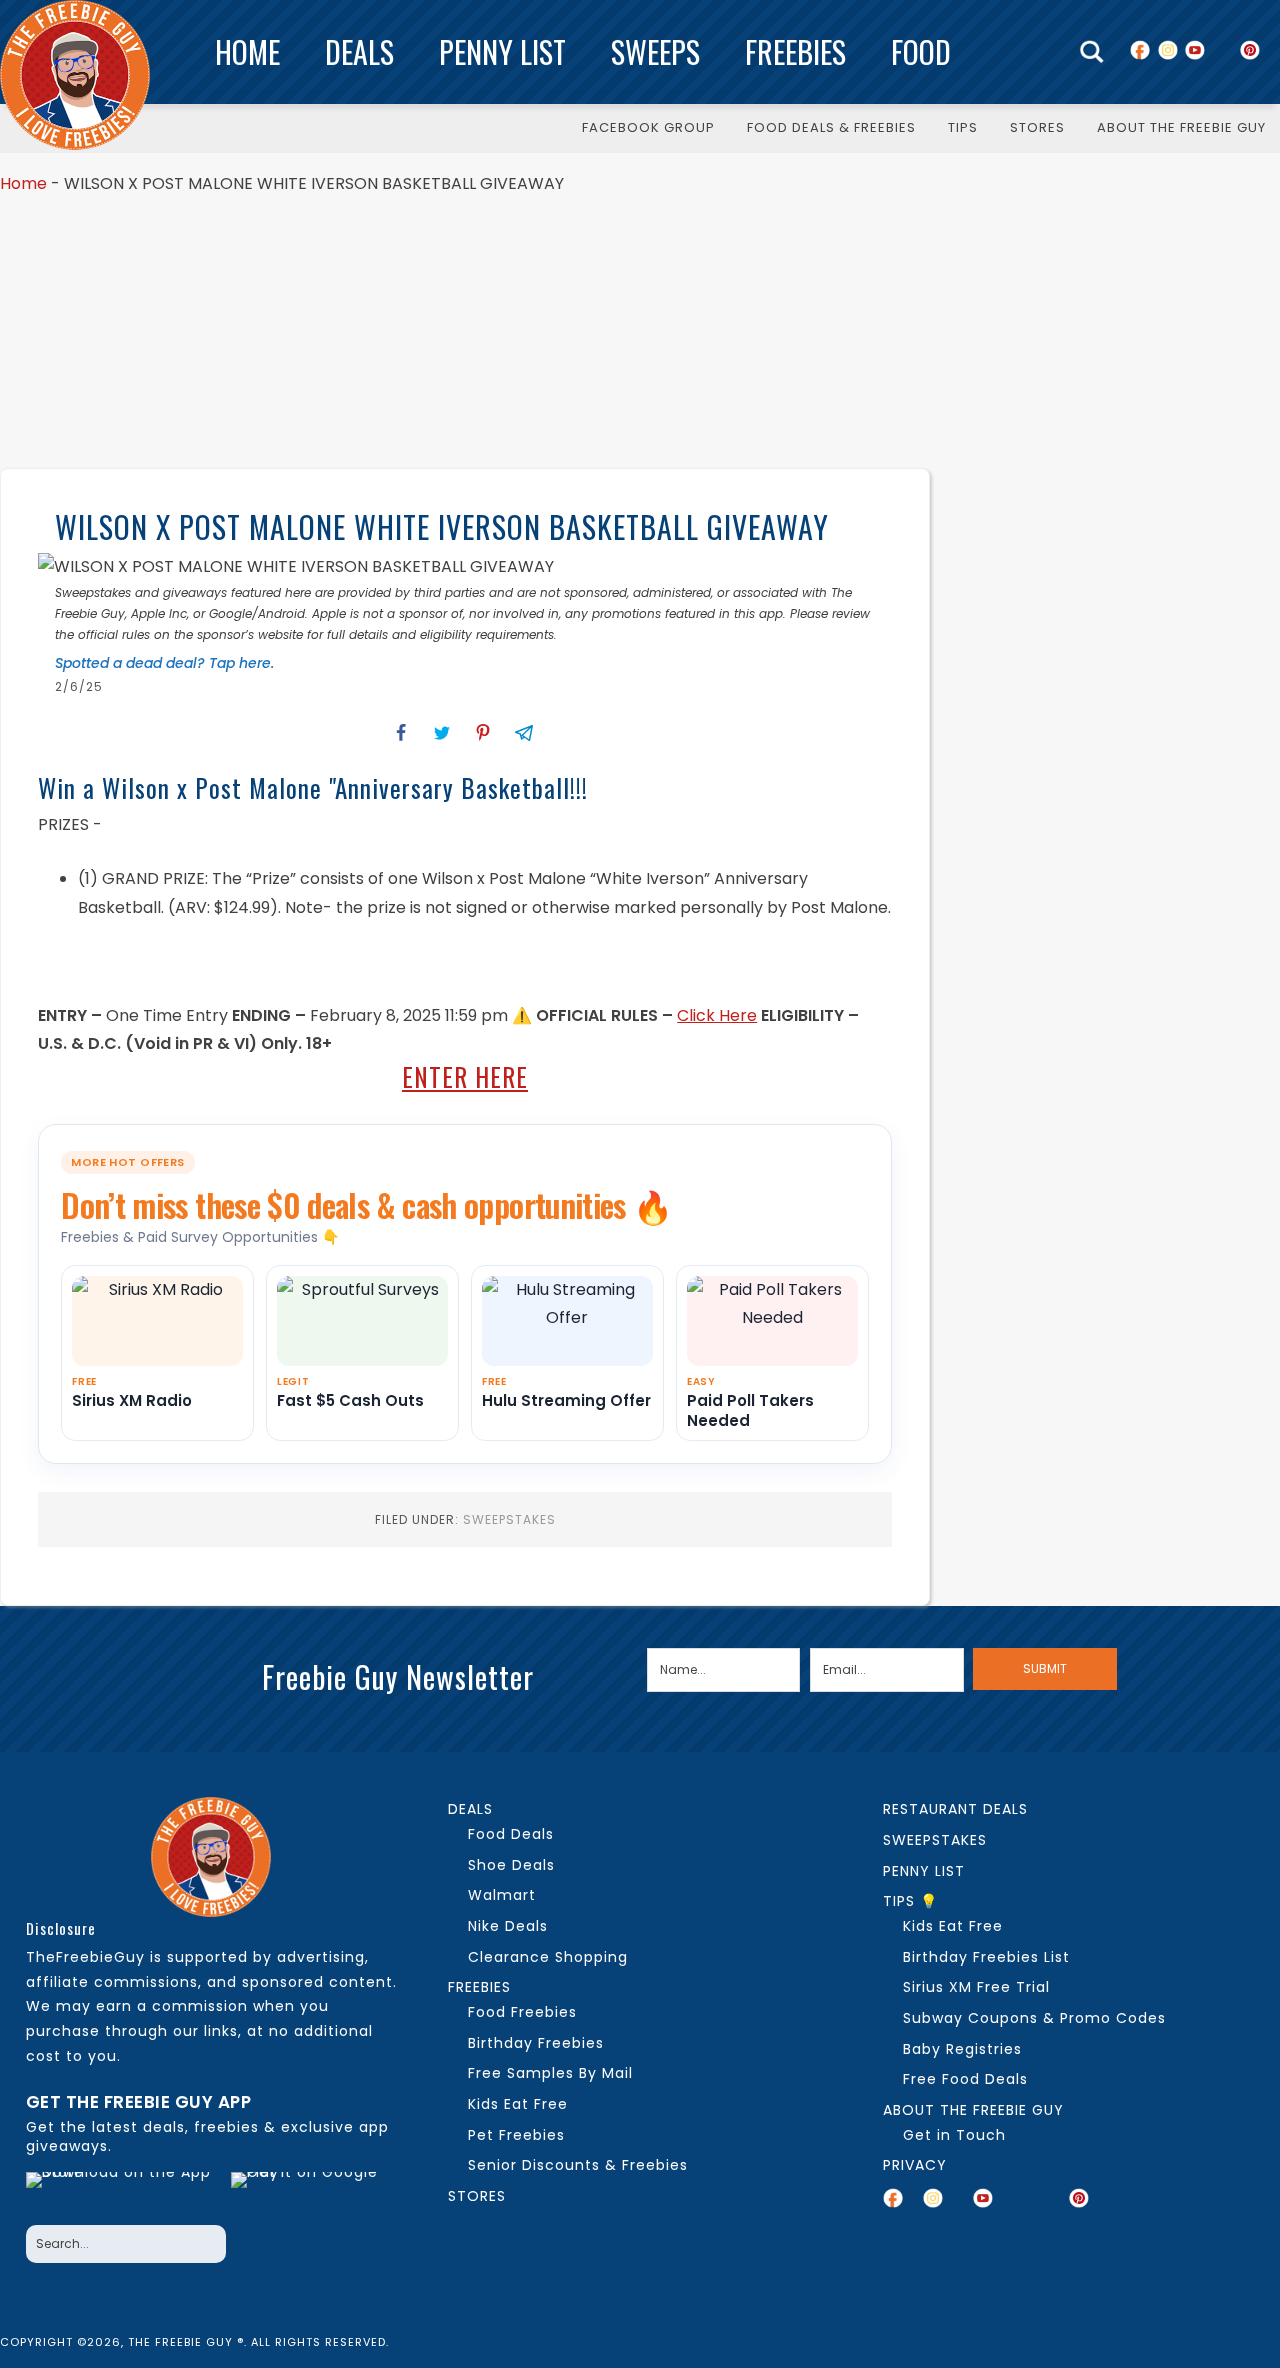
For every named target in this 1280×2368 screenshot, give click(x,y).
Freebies (795, 51)
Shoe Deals (511, 1865)
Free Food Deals (965, 2079)
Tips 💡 (910, 1901)
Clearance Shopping (548, 1957)
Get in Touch (954, 2135)
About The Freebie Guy (973, 2110)
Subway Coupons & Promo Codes (1034, 2018)
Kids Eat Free (518, 2104)
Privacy (915, 2165)
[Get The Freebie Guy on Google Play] (308, 2193)
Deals (359, 51)
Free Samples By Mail (550, 2073)
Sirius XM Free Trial (976, 1987)
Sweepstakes (509, 1519)
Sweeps (655, 51)
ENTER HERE (465, 1076)
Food (921, 51)
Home (247, 51)
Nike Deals (508, 1926)
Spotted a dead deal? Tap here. (164, 663)
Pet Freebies (516, 2135)
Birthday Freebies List (986, 1957)
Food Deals (511, 1834)
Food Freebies (522, 2012)
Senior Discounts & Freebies (578, 2165)
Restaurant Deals (955, 1809)
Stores (477, 2196)
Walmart (502, 1895)
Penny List (502, 51)
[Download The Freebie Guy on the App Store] (123, 2193)
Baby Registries (962, 2049)
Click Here (717, 1015)
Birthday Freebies (536, 2043)
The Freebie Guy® (75, 75)
